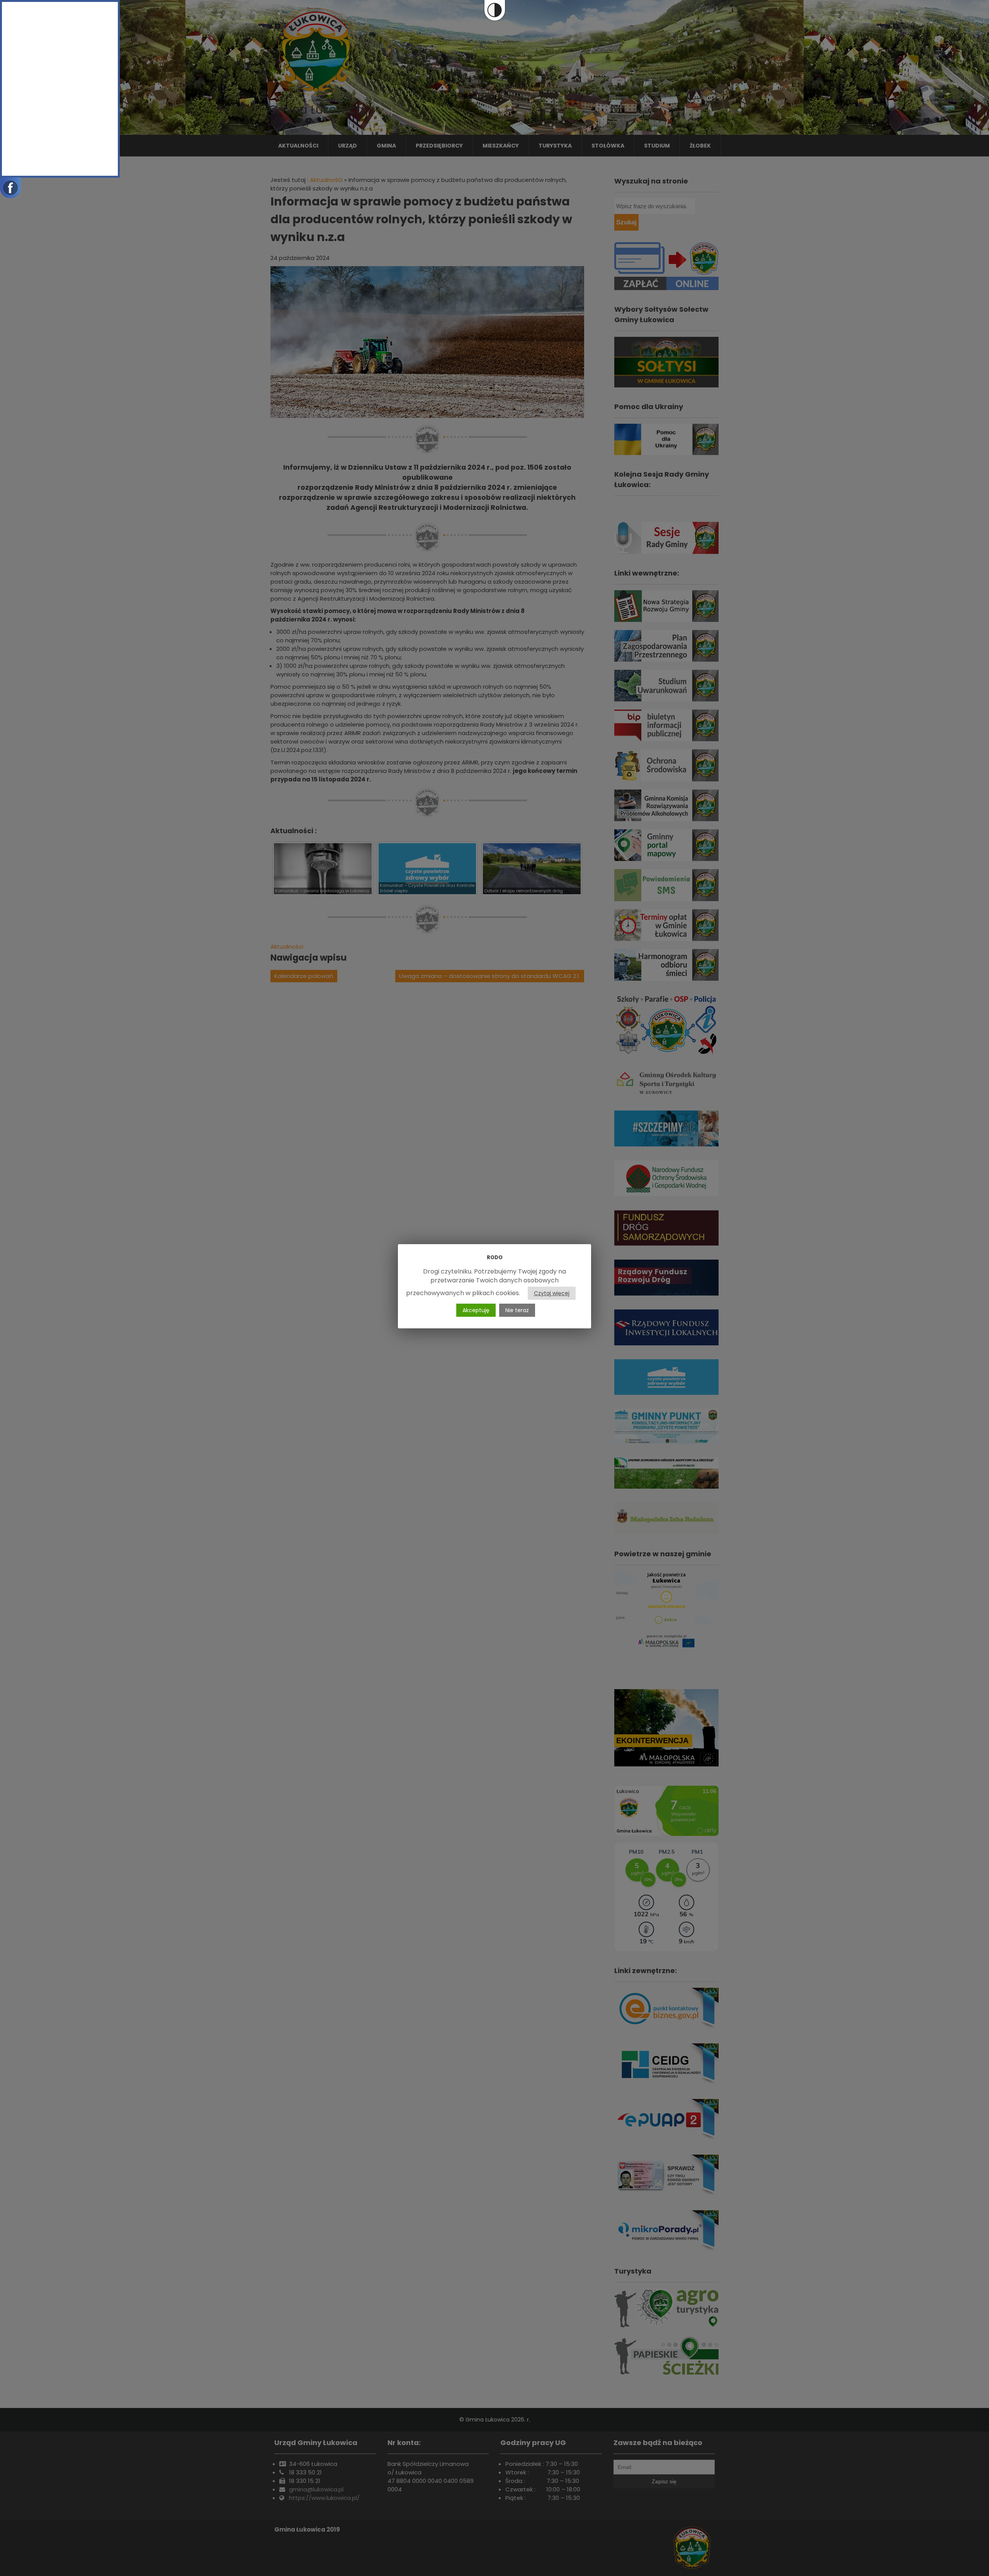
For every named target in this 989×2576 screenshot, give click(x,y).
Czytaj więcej (552, 1293)
